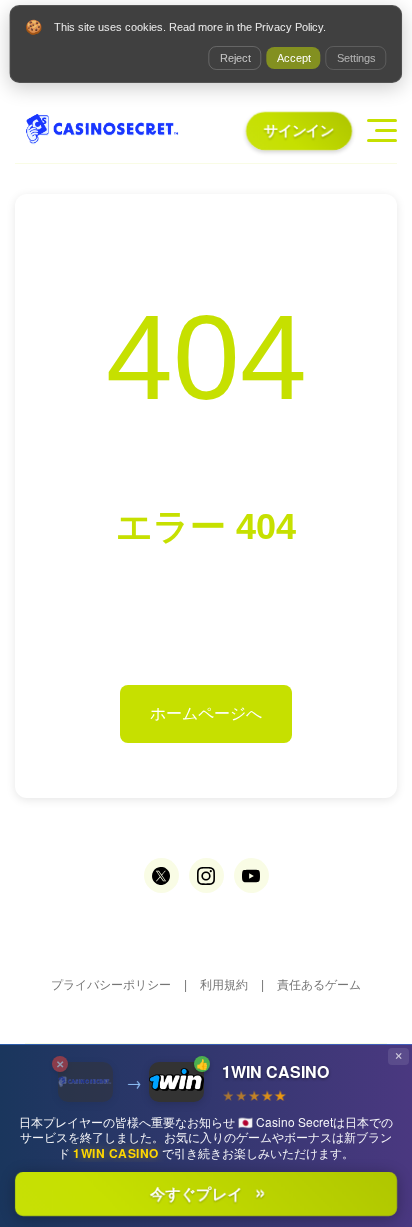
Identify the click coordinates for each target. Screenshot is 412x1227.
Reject (235, 58)
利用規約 (224, 985)
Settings (356, 58)
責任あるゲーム (319, 985)
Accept (294, 58)
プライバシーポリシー (111, 985)
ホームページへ (206, 713)
